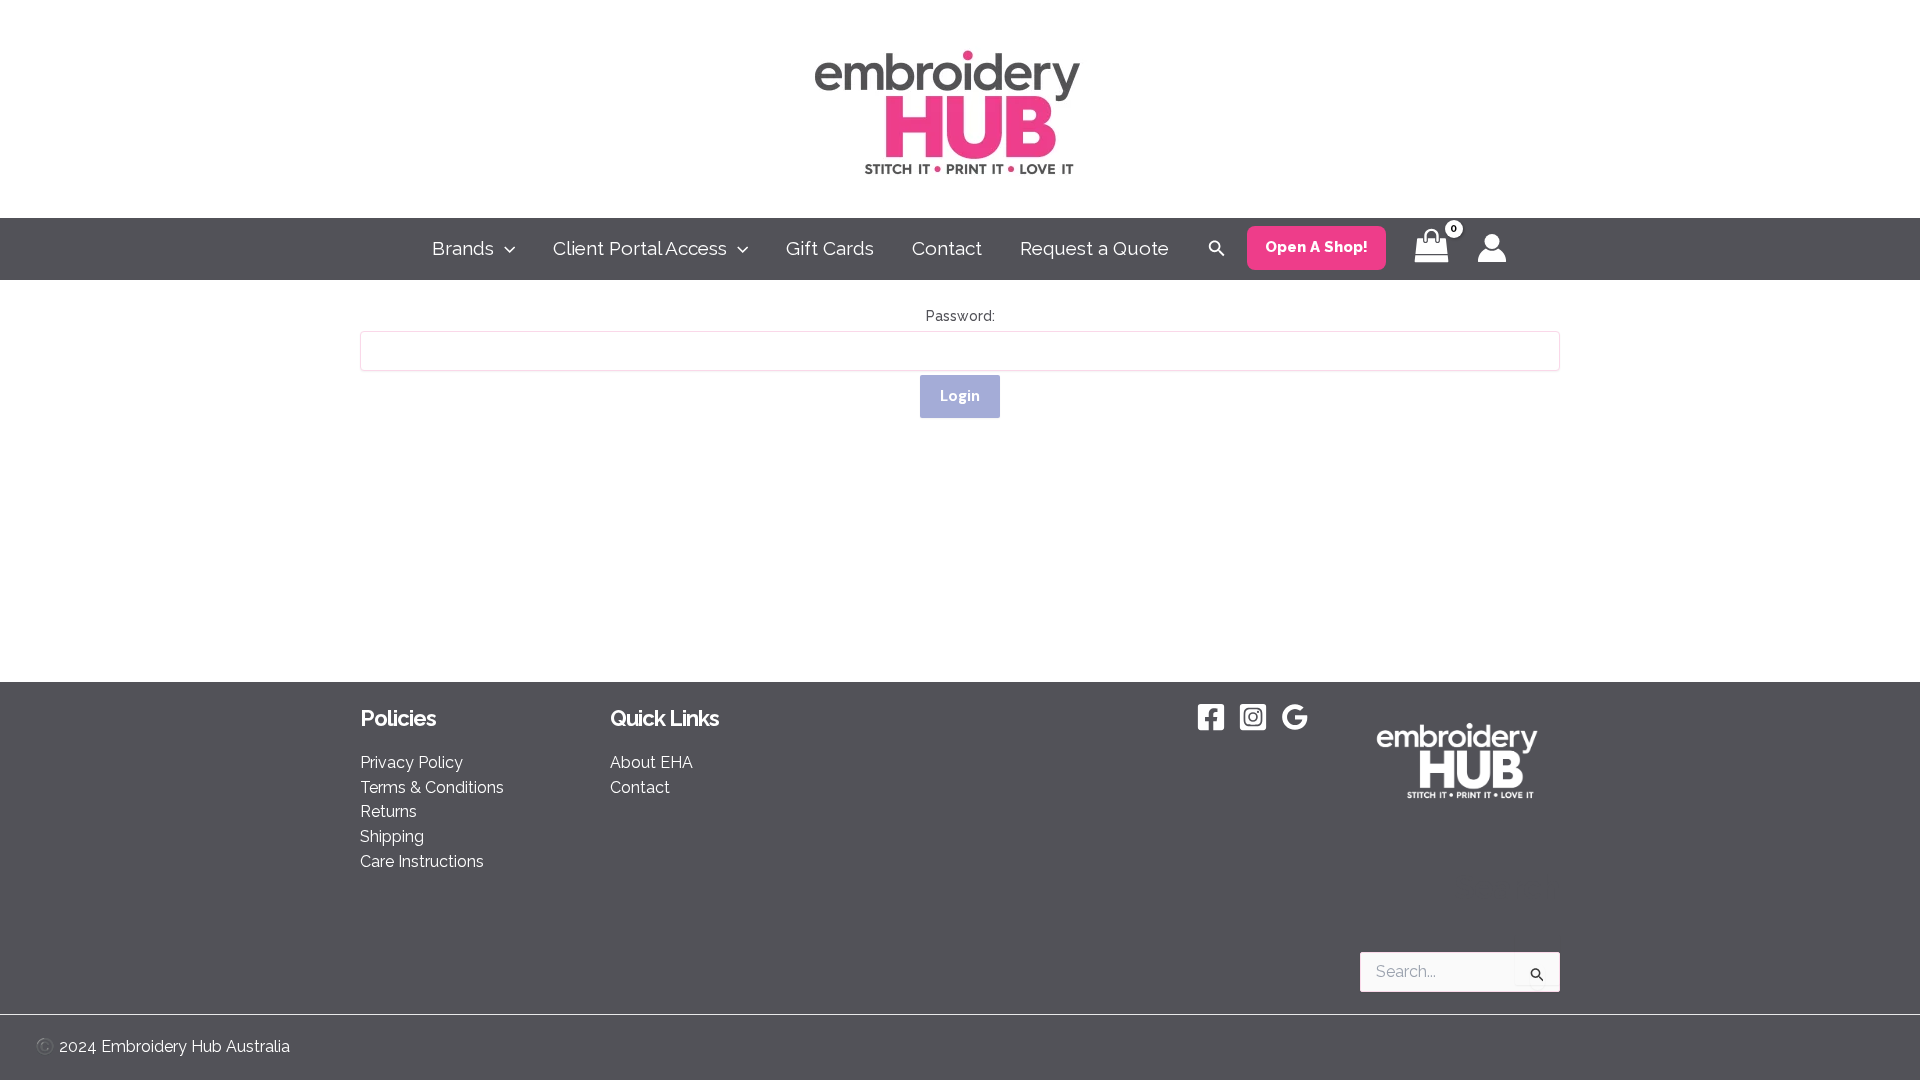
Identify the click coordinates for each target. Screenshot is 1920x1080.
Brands (463, 248)
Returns (388, 811)
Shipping (392, 836)
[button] (504, 248)
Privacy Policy (411, 762)
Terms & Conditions (432, 787)
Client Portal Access (640, 248)
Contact (947, 248)
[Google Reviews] (1295, 717)
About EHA (651, 762)
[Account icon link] (1492, 248)
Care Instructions (422, 861)
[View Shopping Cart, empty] (1432, 248)
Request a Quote (1094, 248)
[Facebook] (1211, 717)
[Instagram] (1253, 717)
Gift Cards (830, 248)
